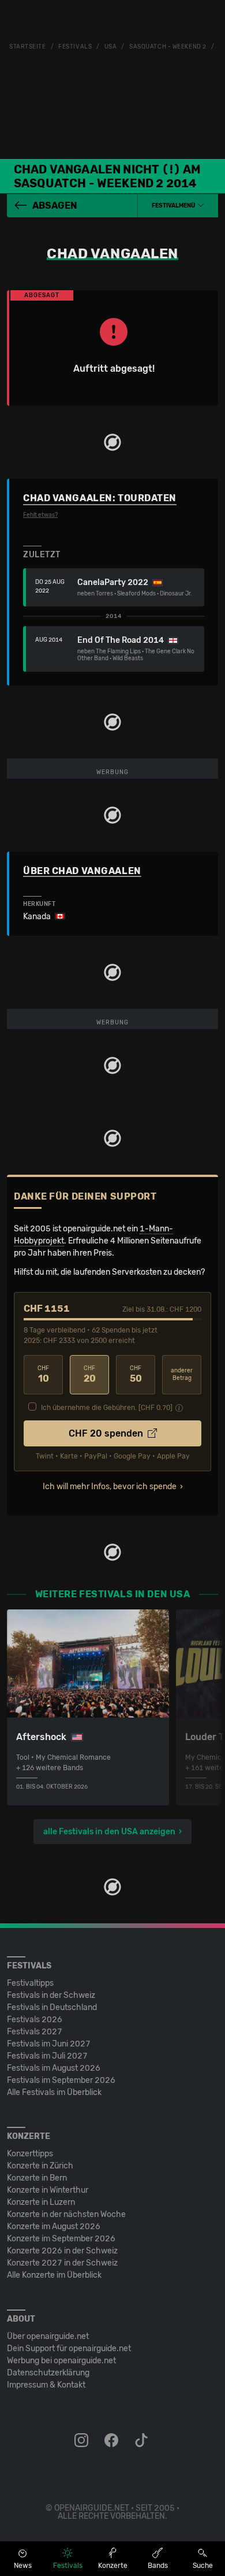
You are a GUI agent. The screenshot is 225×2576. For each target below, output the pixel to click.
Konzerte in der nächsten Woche (66, 2214)
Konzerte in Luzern (41, 2202)
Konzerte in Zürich (40, 2166)
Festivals (75, 47)
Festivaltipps (30, 1983)
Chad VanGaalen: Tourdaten (100, 498)
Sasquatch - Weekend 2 (168, 47)
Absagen (55, 206)
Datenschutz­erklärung (48, 2373)
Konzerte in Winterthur (48, 2190)
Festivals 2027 (35, 2032)
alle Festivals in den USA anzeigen (109, 1832)
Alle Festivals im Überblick (54, 2092)
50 (136, 1374)
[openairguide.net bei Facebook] (112, 2441)
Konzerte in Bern (37, 2178)
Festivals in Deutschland (52, 2007)
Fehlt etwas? (40, 515)
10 (43, 1374)
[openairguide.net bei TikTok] (142, 2441)
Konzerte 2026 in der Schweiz (62, 2251)
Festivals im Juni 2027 (49, 2044)
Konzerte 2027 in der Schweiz (62, 2263)
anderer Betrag (182, 1374)
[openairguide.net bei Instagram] (82, 2441)
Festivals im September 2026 (61, 2080)
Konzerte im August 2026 (54, 2227)
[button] (178, 206)
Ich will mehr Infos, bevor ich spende (110, 1487)
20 (90, 1374)
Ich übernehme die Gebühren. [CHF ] (107, 1408)
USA (111, 47)
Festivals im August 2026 (54, 2068)
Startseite (28, 47)
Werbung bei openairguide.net (61, 2361)
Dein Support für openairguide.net (69, 2349)
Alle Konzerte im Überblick (54, 2275)
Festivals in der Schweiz (51, 1995)
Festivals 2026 (35, 2020)
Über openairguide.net (48, 2336)
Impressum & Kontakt (46, 2385)
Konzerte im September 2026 (61, 2239)
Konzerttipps (30, 2154)
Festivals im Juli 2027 (47, 2056)
